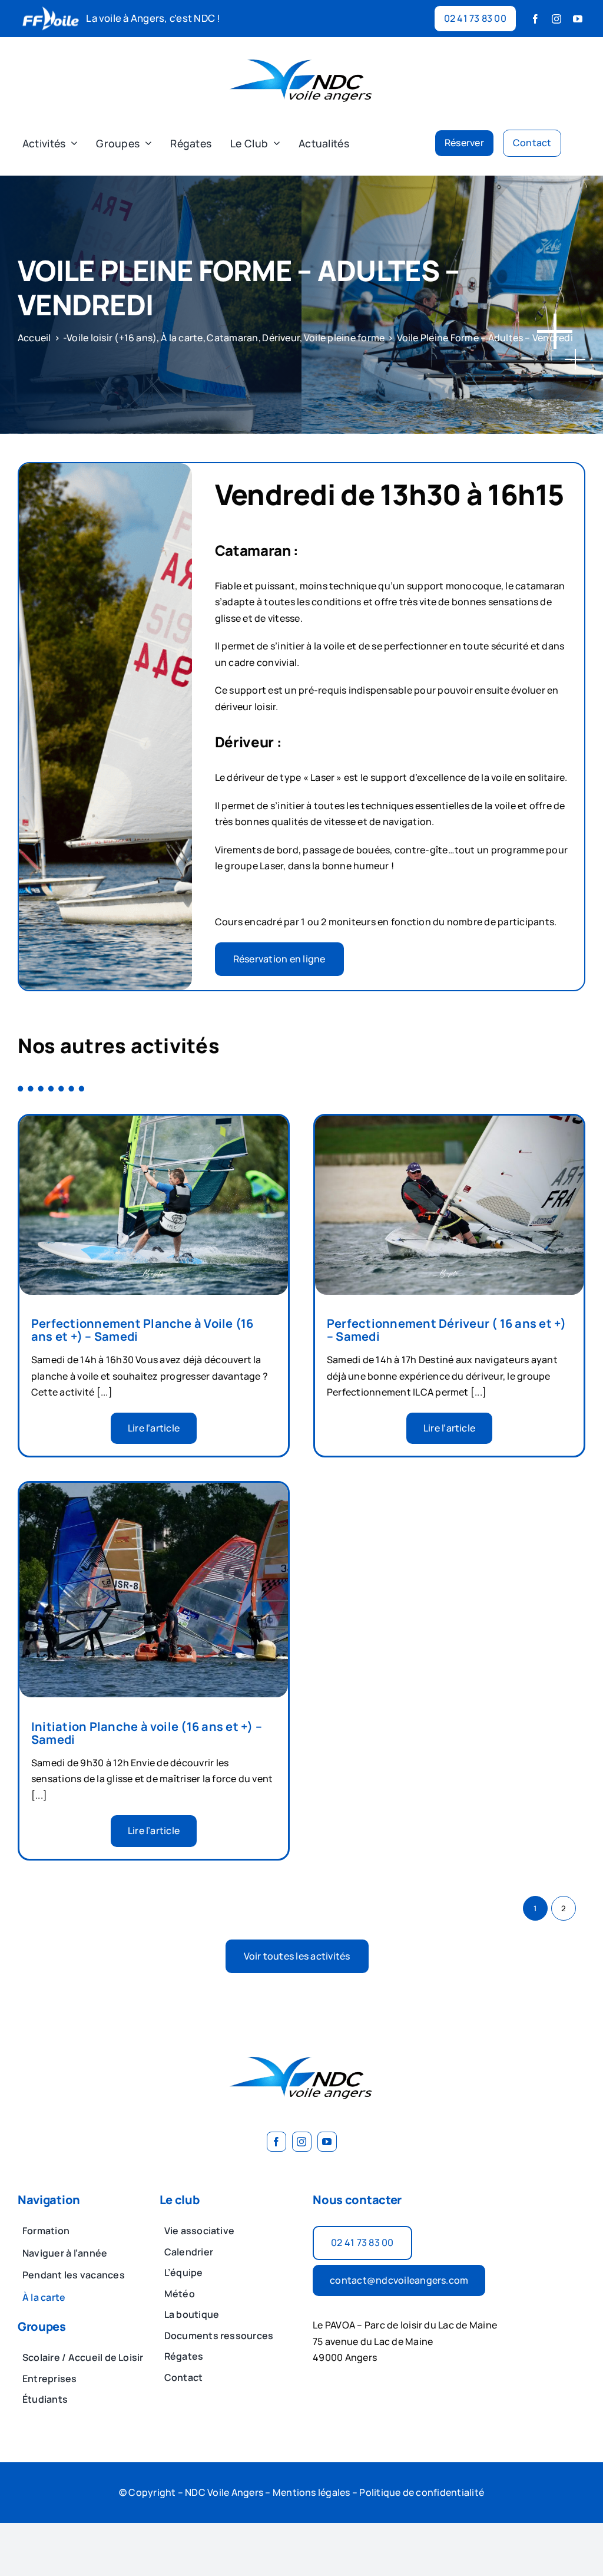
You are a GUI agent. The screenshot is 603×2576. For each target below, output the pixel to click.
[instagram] (556, 19)
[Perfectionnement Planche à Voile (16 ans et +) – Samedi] (154, 1123)
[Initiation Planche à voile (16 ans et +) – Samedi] (154, 1490)
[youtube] (578, 19)
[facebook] (535, 19)
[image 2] (301, 51)
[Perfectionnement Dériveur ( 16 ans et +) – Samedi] (449, 1123)
